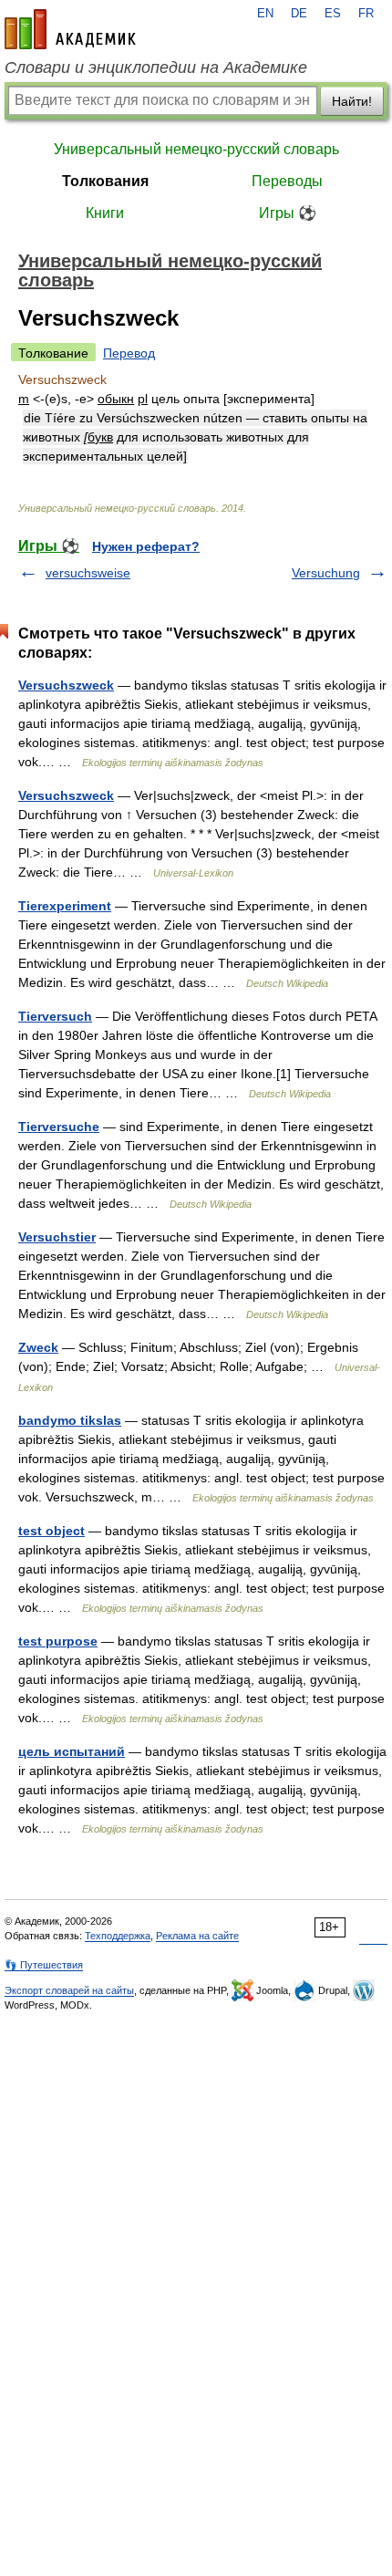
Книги (105, 213)
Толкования (105, 181)
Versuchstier (57, 1237)
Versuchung (326, 573)
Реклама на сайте (197, 1936)
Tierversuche (59, 1127)
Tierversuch (55, 1016)
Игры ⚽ (288, 213)
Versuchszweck (66, 685)
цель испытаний (72, 1751)
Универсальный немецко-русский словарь (196, 149)
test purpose (58, 1641)
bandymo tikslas (70, 1420)
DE (299, 14)
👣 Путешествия (44, 1965)
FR (366, 14)
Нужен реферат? (146, 546)
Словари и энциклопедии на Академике (156, 68)
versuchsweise (88, 573)
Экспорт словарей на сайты (69, 1990)
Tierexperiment (65, 906)
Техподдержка (118, 1936)
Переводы (287, 181)
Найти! (352, 101)
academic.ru (70, 29)
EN (265, 14)
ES (333, 14)
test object (52, 1531)
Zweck (38, 1347)
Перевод (129, 353)
